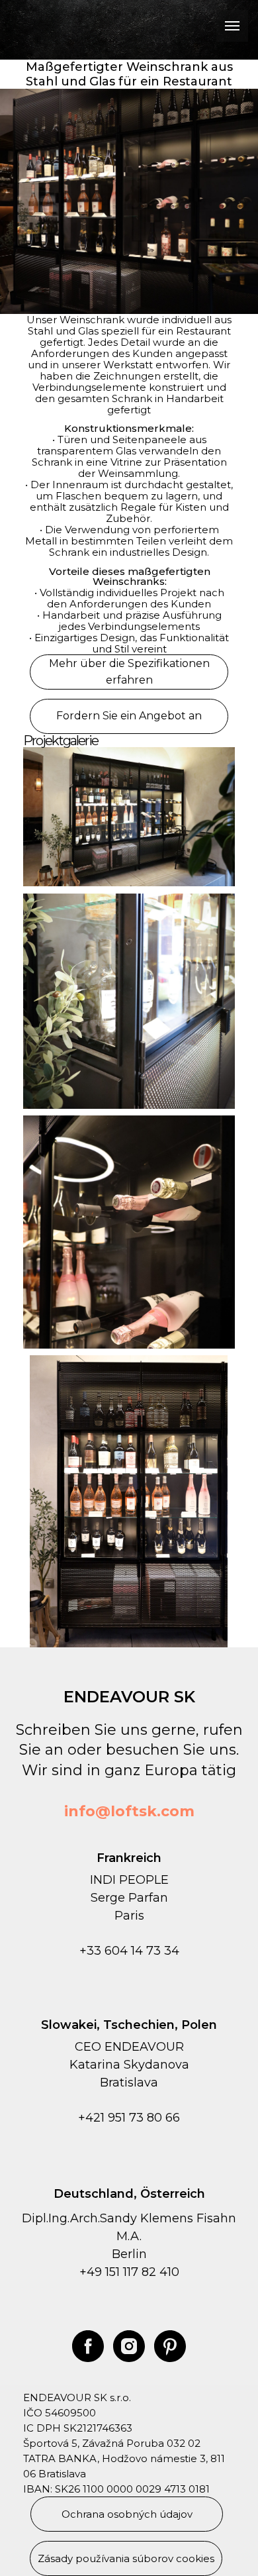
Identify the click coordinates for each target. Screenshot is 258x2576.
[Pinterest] (170, 2346)
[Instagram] (129, 2346)
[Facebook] (88, 2346)
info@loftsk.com (129, 1811)
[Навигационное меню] (232, 26)
